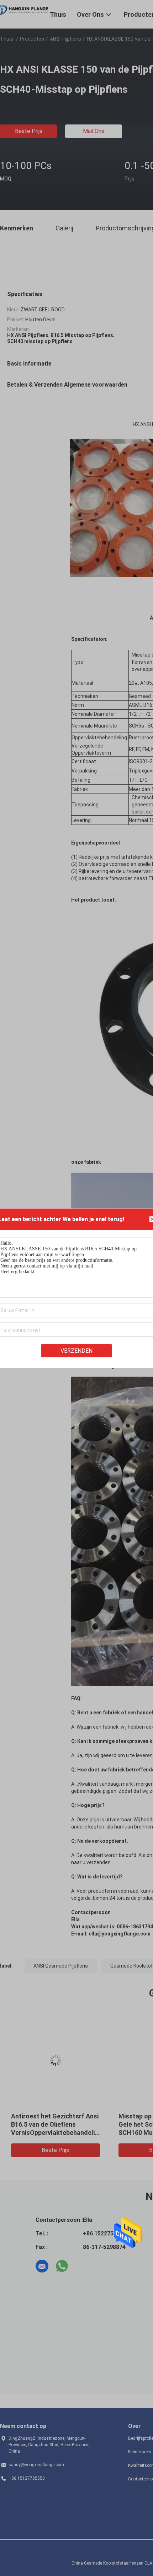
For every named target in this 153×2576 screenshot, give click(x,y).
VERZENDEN (76, 1350)
